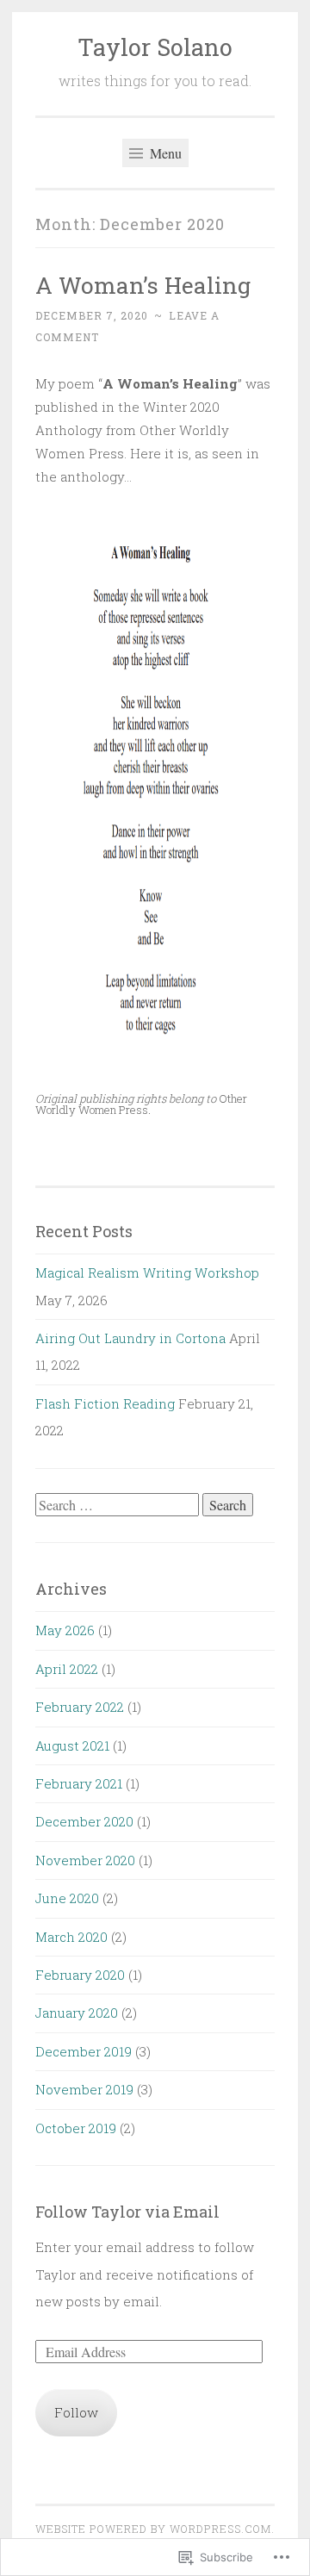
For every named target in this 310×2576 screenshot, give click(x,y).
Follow (76, 2412)
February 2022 (80, 1707)
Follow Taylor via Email (127, 2212)
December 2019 (84, 2051)
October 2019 (76, 2128)
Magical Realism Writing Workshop (147, 1272)
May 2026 (65, 1630)
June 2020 (67, 1898)
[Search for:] (119, 1505)
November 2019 (84, 2089)
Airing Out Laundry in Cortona (130, 1338)
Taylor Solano (155, 47)
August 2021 (72, 1745)
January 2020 (77, 2013)
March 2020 (71, 1937)
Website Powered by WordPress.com (153, 2529)
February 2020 (80, 1975)
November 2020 (85, 1860)
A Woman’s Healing (143, 285)
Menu (164, 153)
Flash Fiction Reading (105, 1403)
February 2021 (79, 1783)
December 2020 (84, 1821)
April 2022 (67, 1669)
